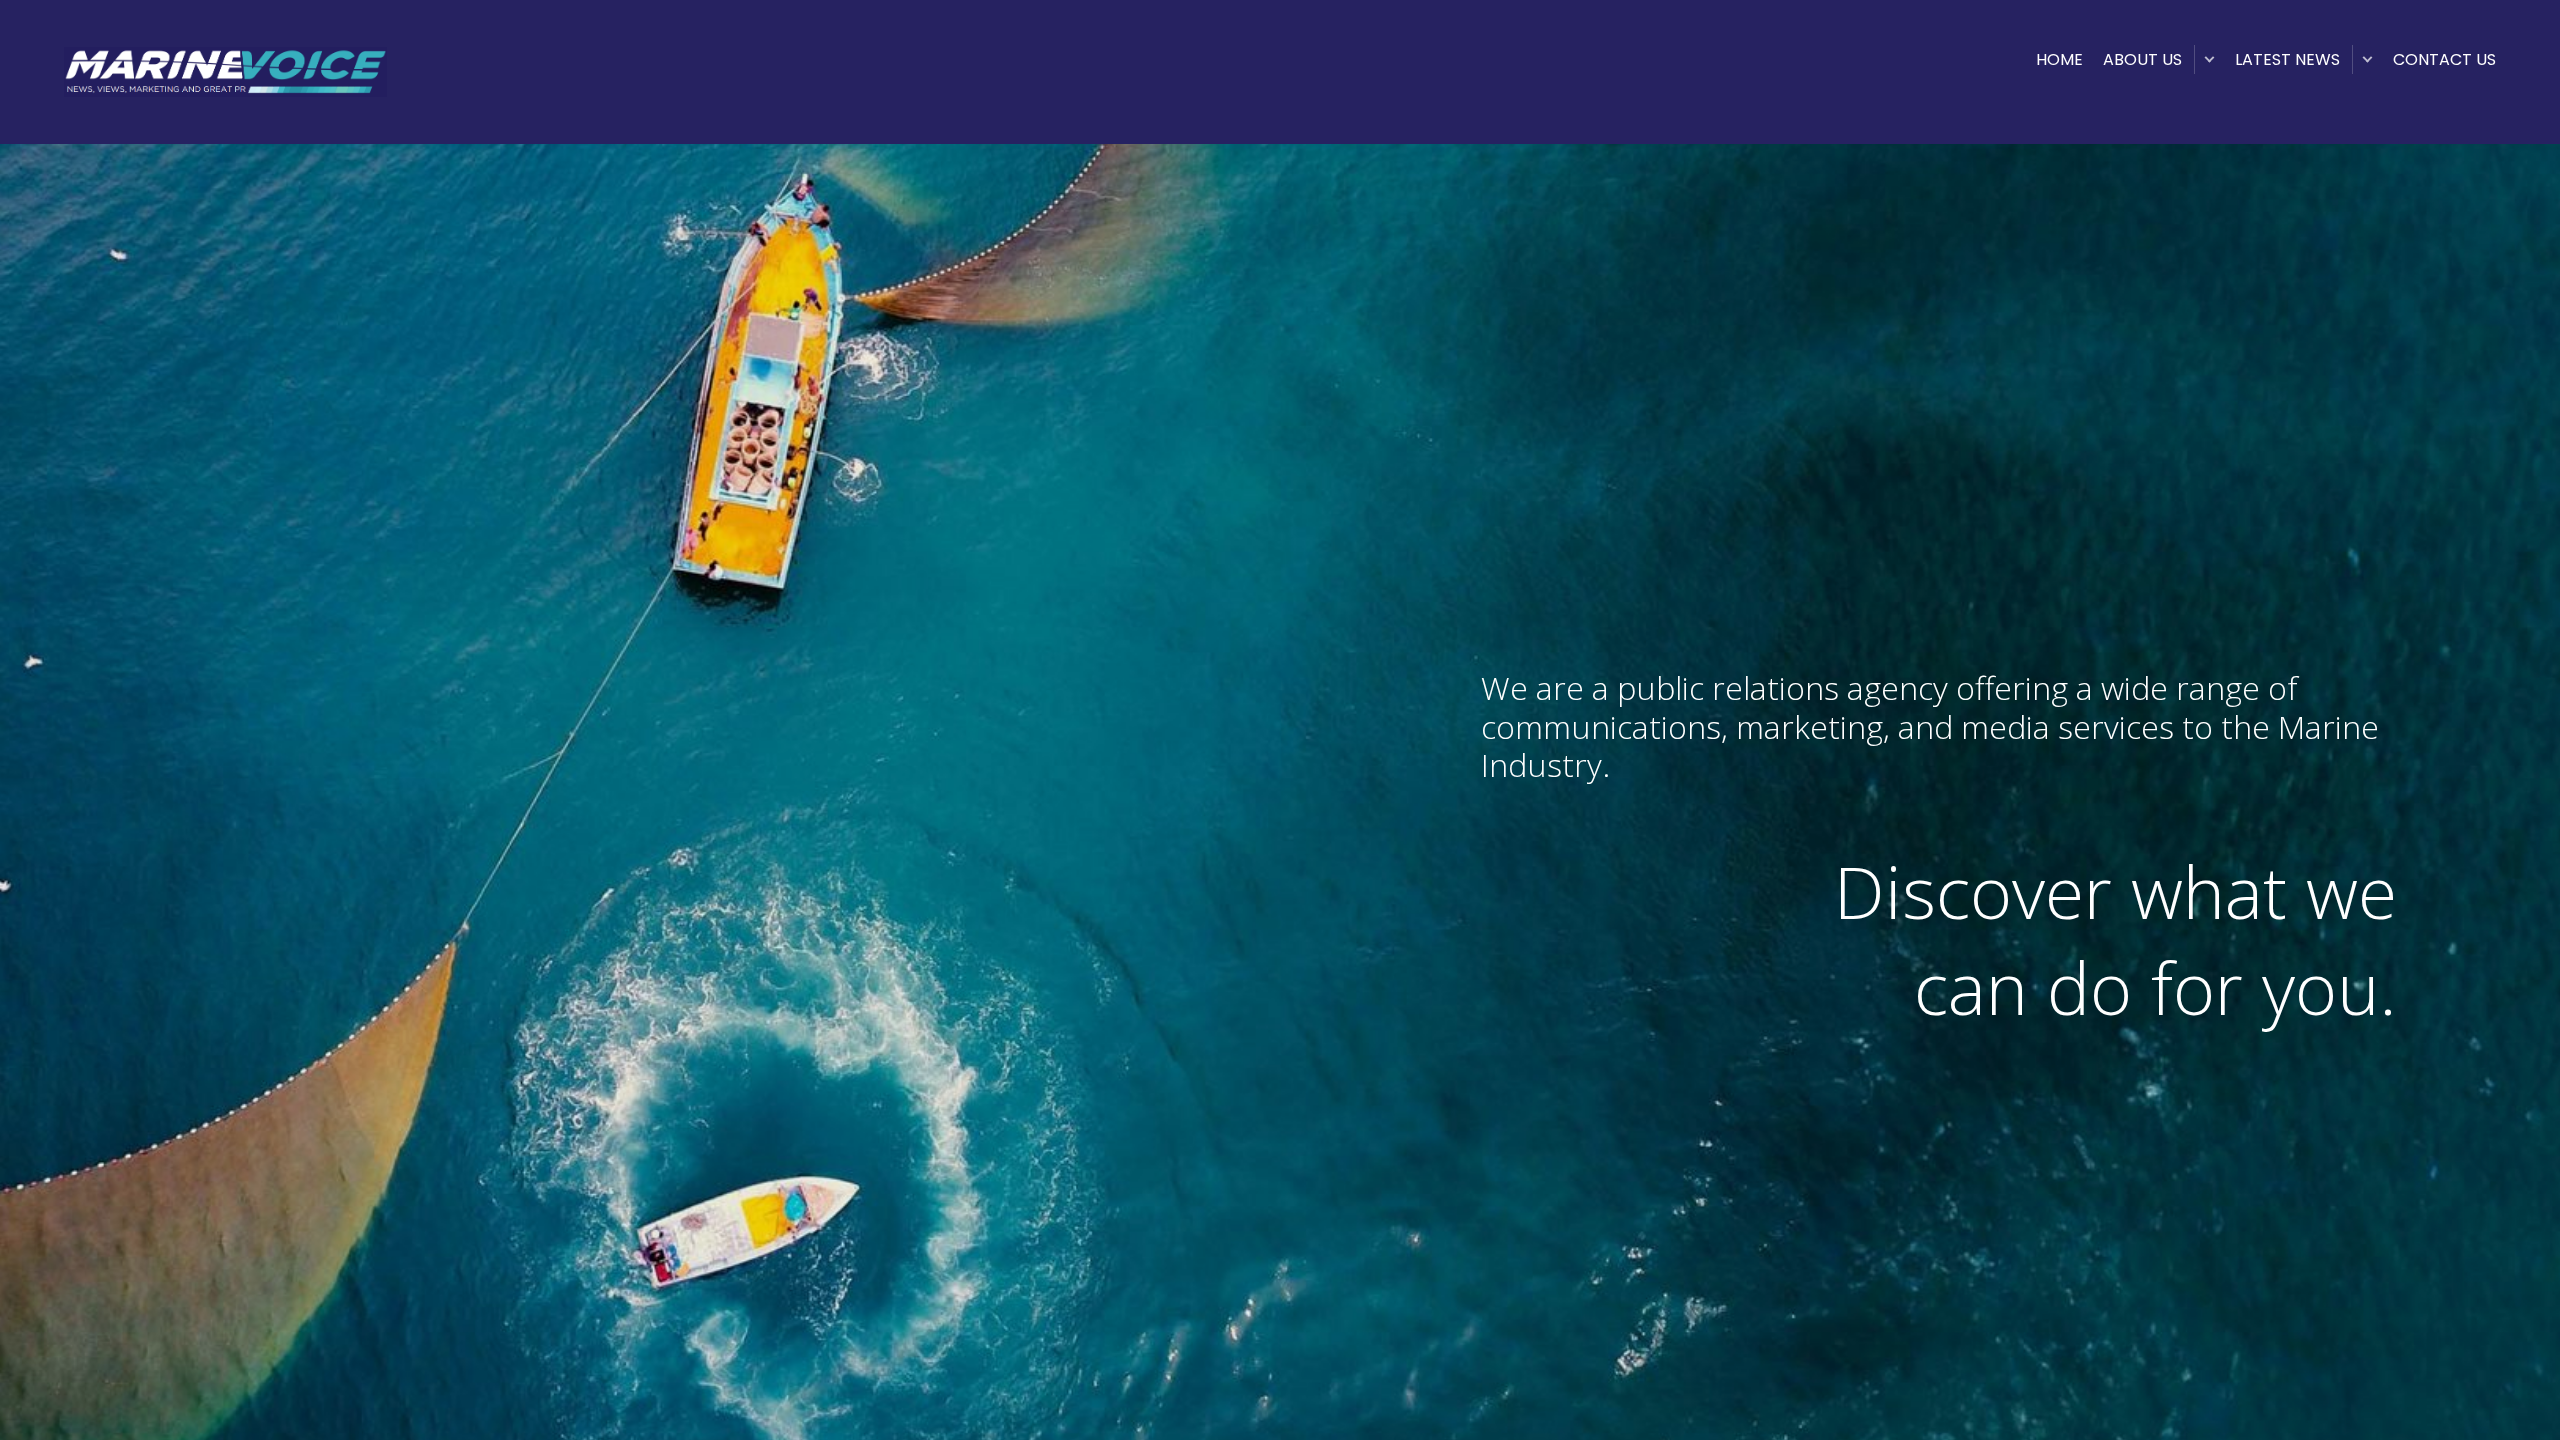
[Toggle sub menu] (2367, 59)
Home (2059, 59)
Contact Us (2444, 59)
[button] (2209, 59)
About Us (2142, 59)
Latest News (2287, 59)
